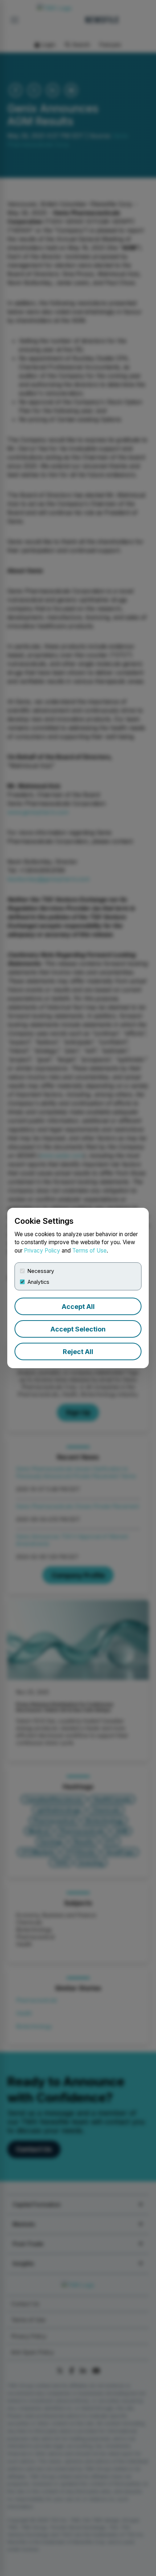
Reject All (78, 1352)
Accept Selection (78, 1329)
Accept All (78, 1307)
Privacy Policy (42, 1251)
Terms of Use (89, 1251)
